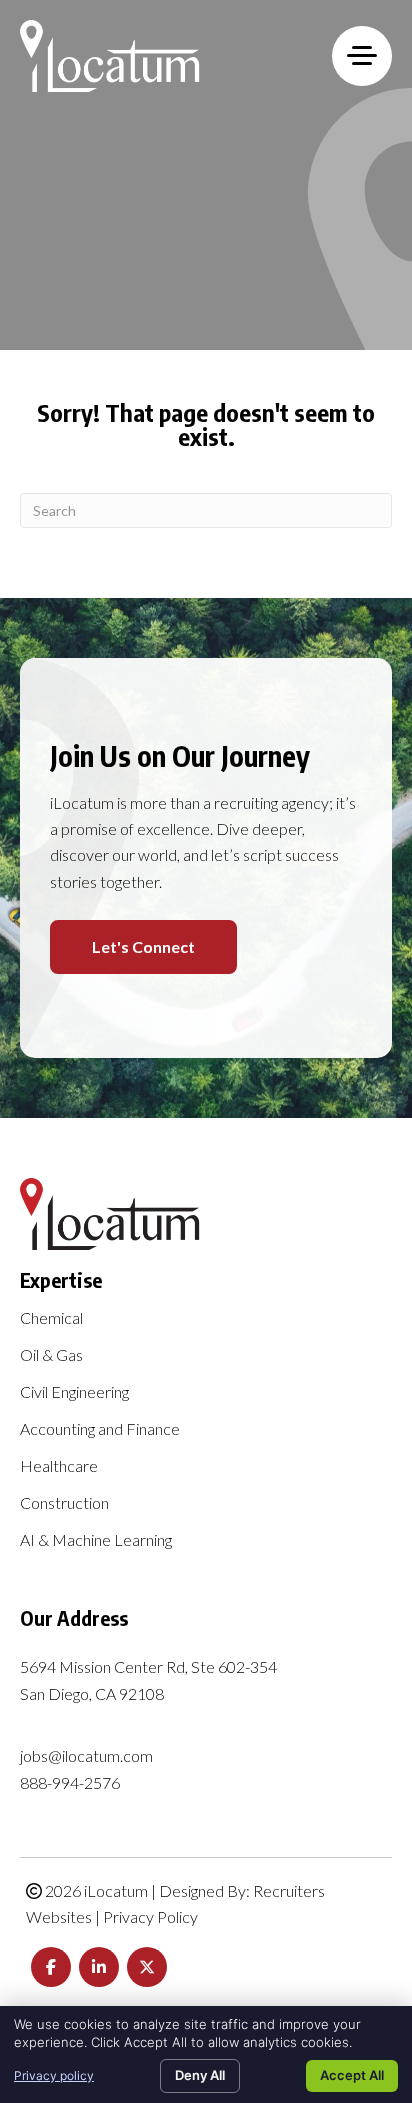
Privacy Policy (150, 1916)
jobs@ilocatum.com (86, 1755)
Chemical (51, 1318)
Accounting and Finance (100, 1429)
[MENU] (362, 56)
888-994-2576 (70, 1782)
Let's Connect (143, 946)
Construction (64, 1503)
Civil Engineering (74, 1392)
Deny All (200, 2075)
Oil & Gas (51, 1355)
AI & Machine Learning (96, 1540)
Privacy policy (54, 2075)
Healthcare (59, 1466)
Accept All (352, 2075)
